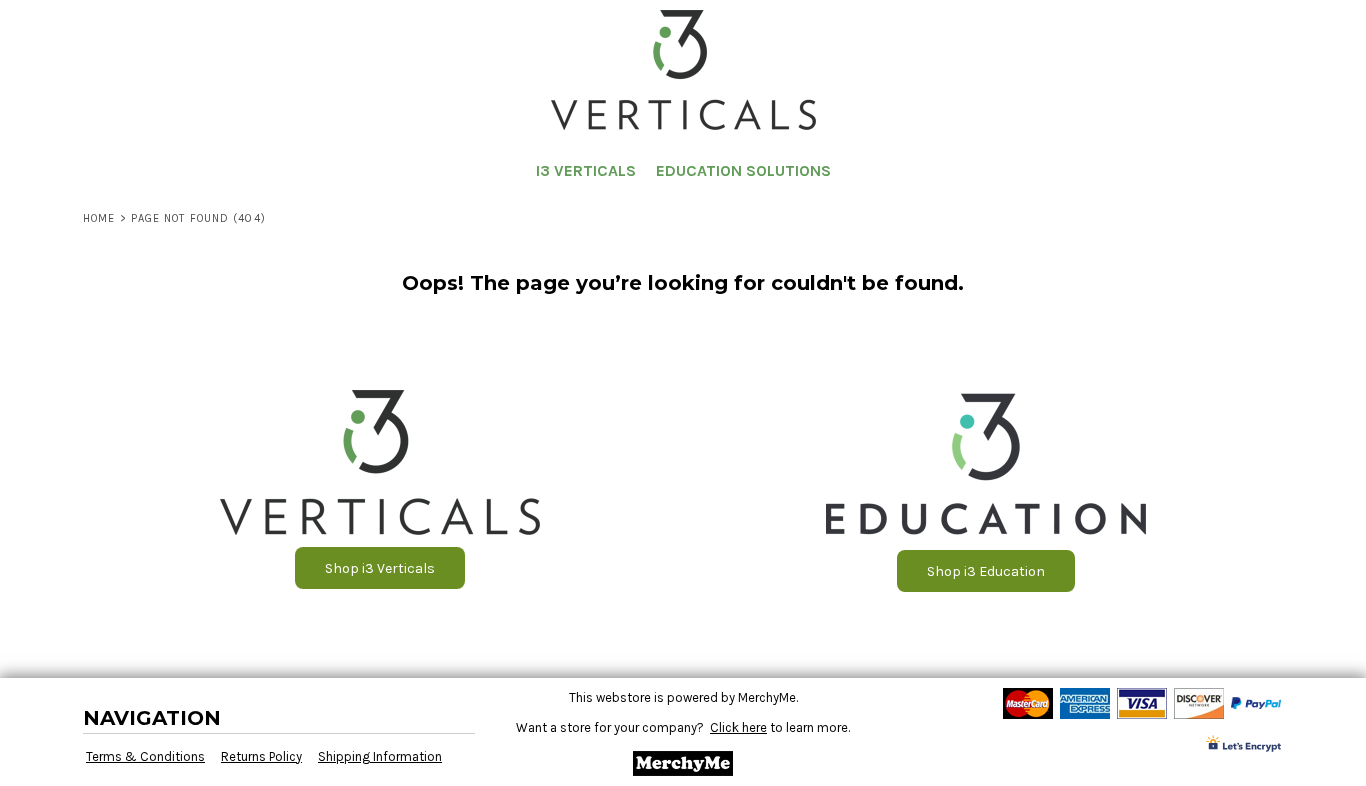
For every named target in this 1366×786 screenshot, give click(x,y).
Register (1288, 24)
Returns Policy (261, 756)
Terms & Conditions (145, 756)
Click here (738, 727)
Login (1217, 24)
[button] (1348, 25)
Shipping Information (380, 756)
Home (99, 218)
